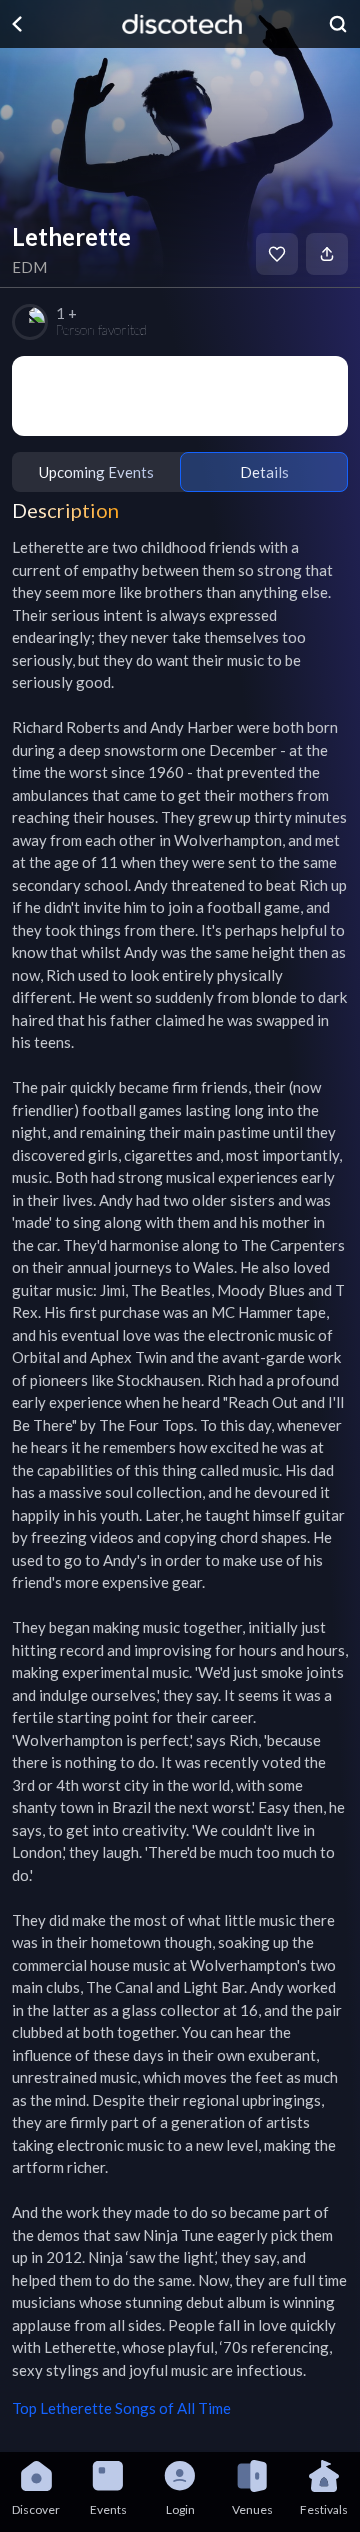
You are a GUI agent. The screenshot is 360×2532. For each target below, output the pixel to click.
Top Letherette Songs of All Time (121, 2408)
